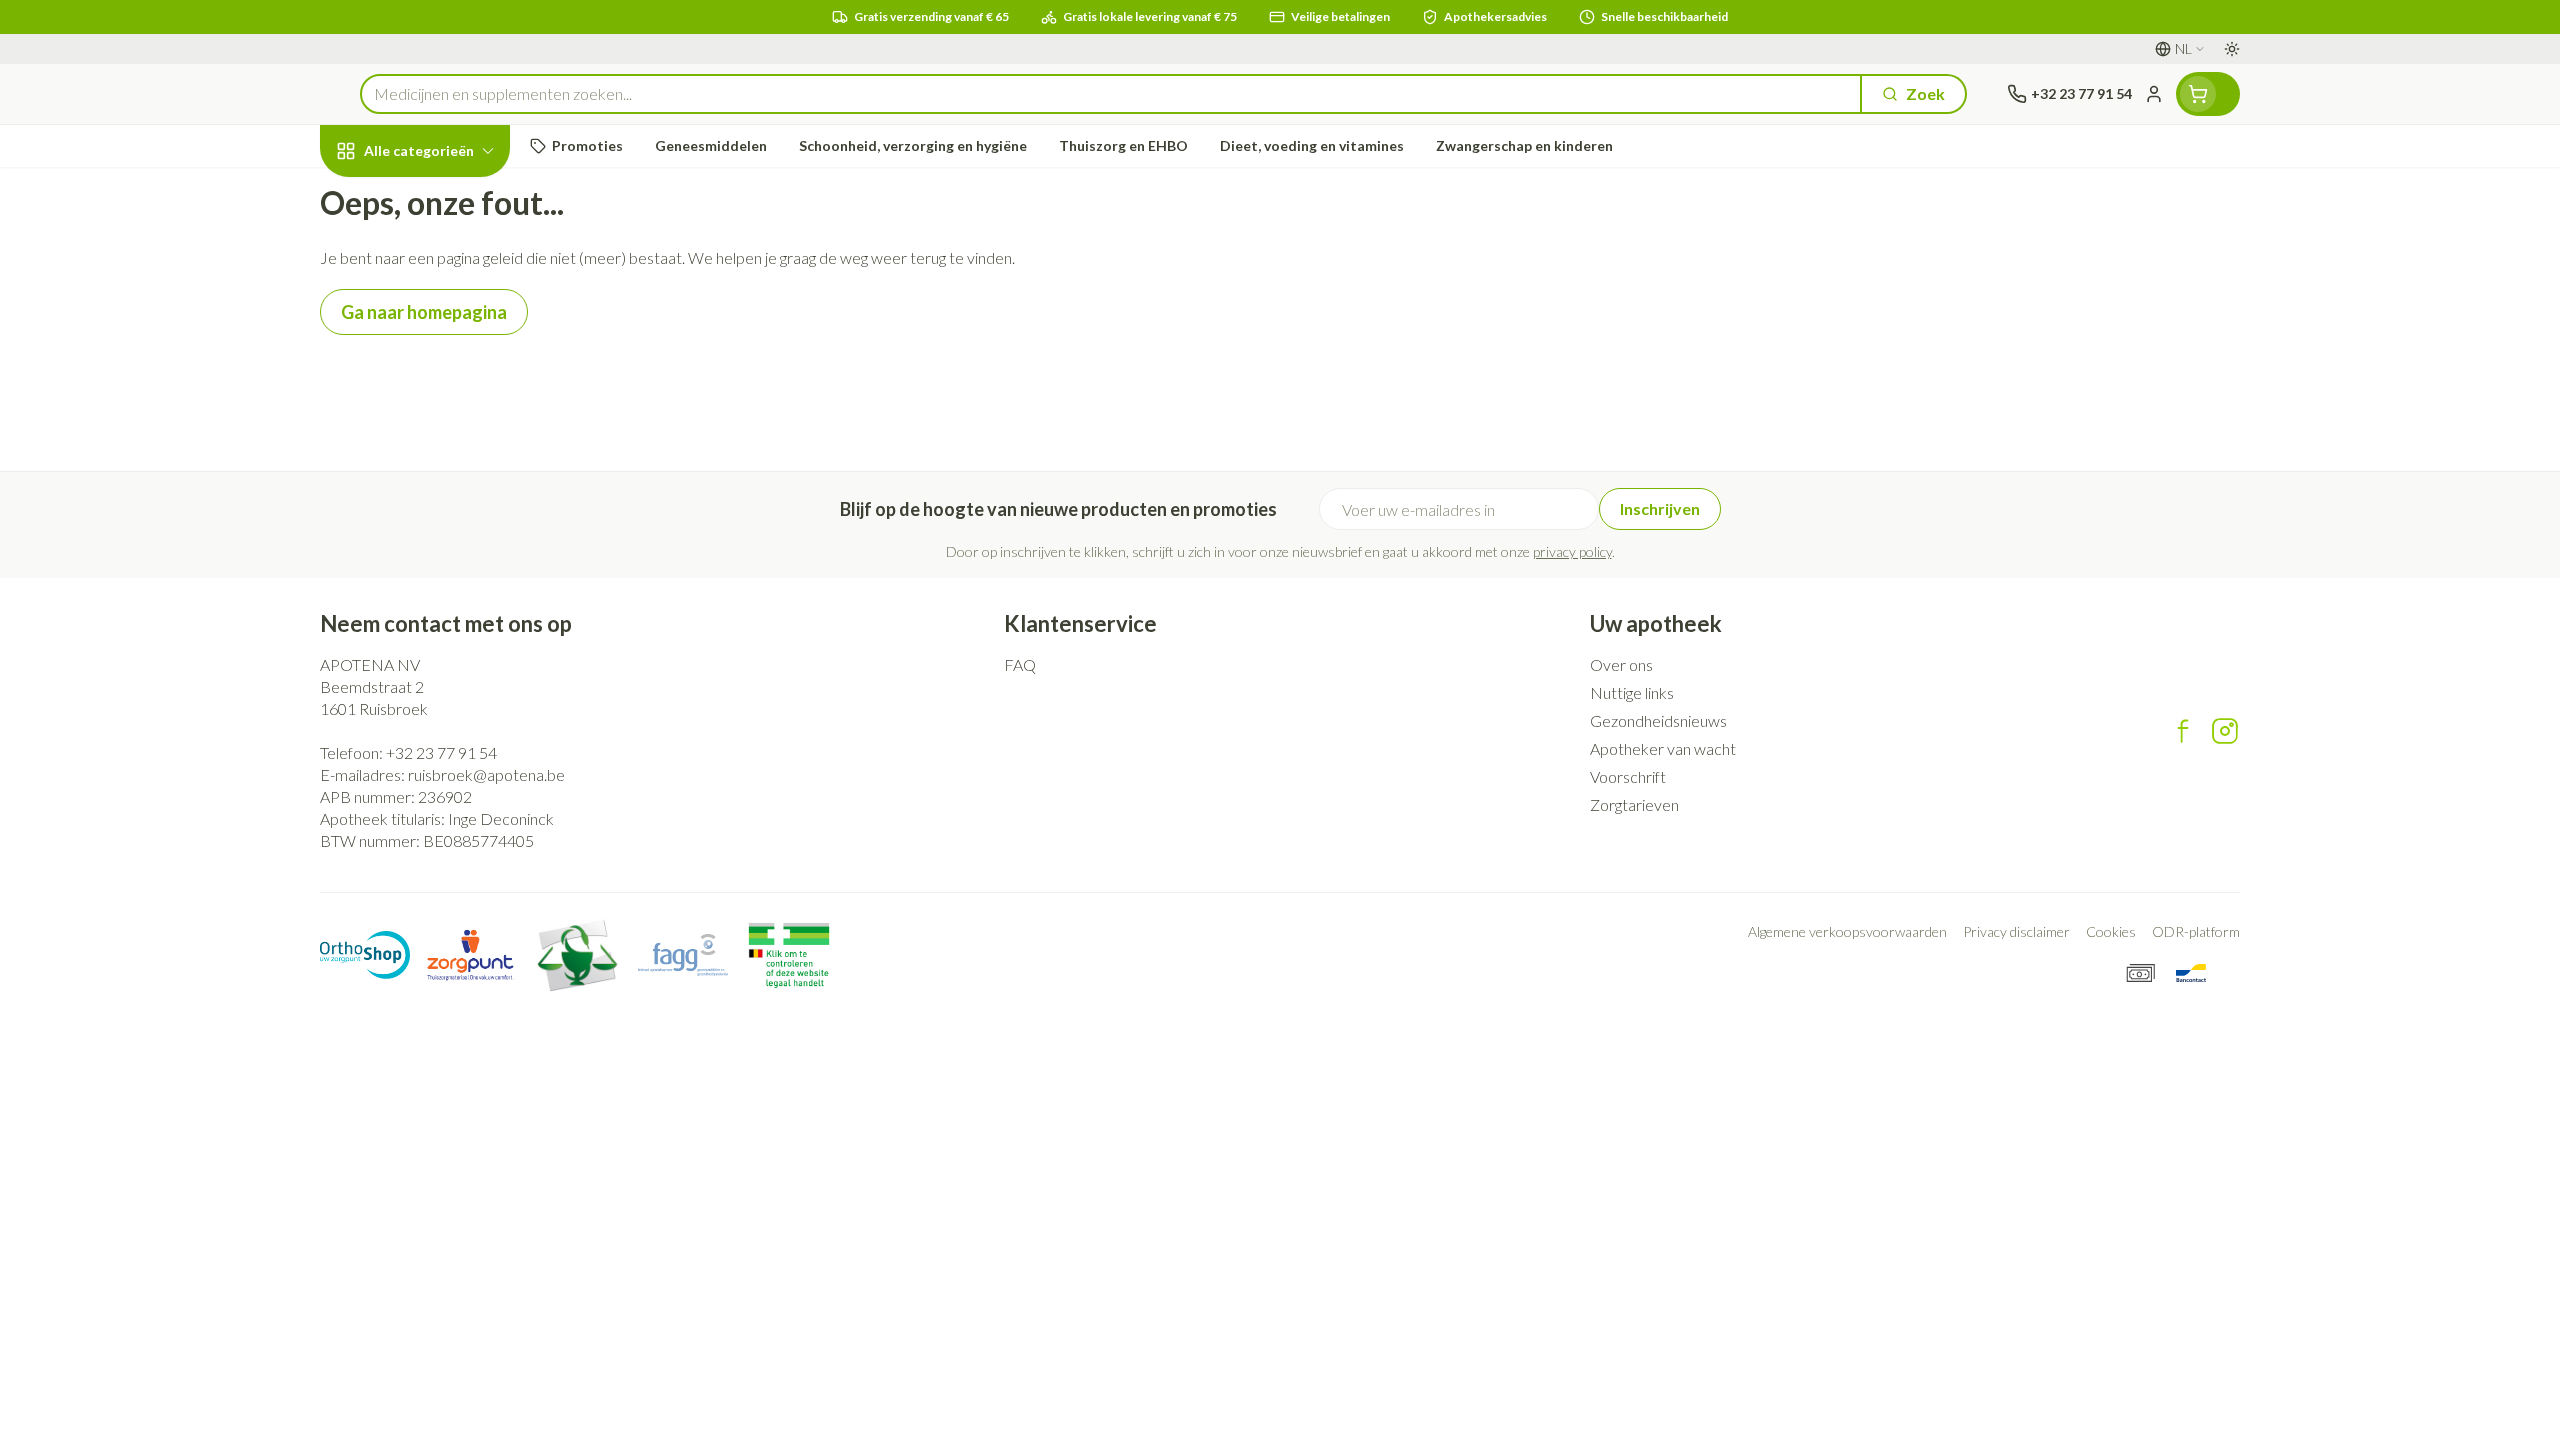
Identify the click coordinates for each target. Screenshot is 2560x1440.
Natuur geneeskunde (448, 520)
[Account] (2154, 94)
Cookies (2111, 931)
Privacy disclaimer (2016, 931)
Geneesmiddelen (448, 630)
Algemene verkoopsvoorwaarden (1847, 931)
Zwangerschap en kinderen (448, 402)
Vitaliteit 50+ (448, 465)
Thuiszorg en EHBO (448, 575)
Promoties (375, 196)
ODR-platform (2196, 931)
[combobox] (1111, 94)
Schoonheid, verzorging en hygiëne (448, 258)
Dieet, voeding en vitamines (448, 330)
